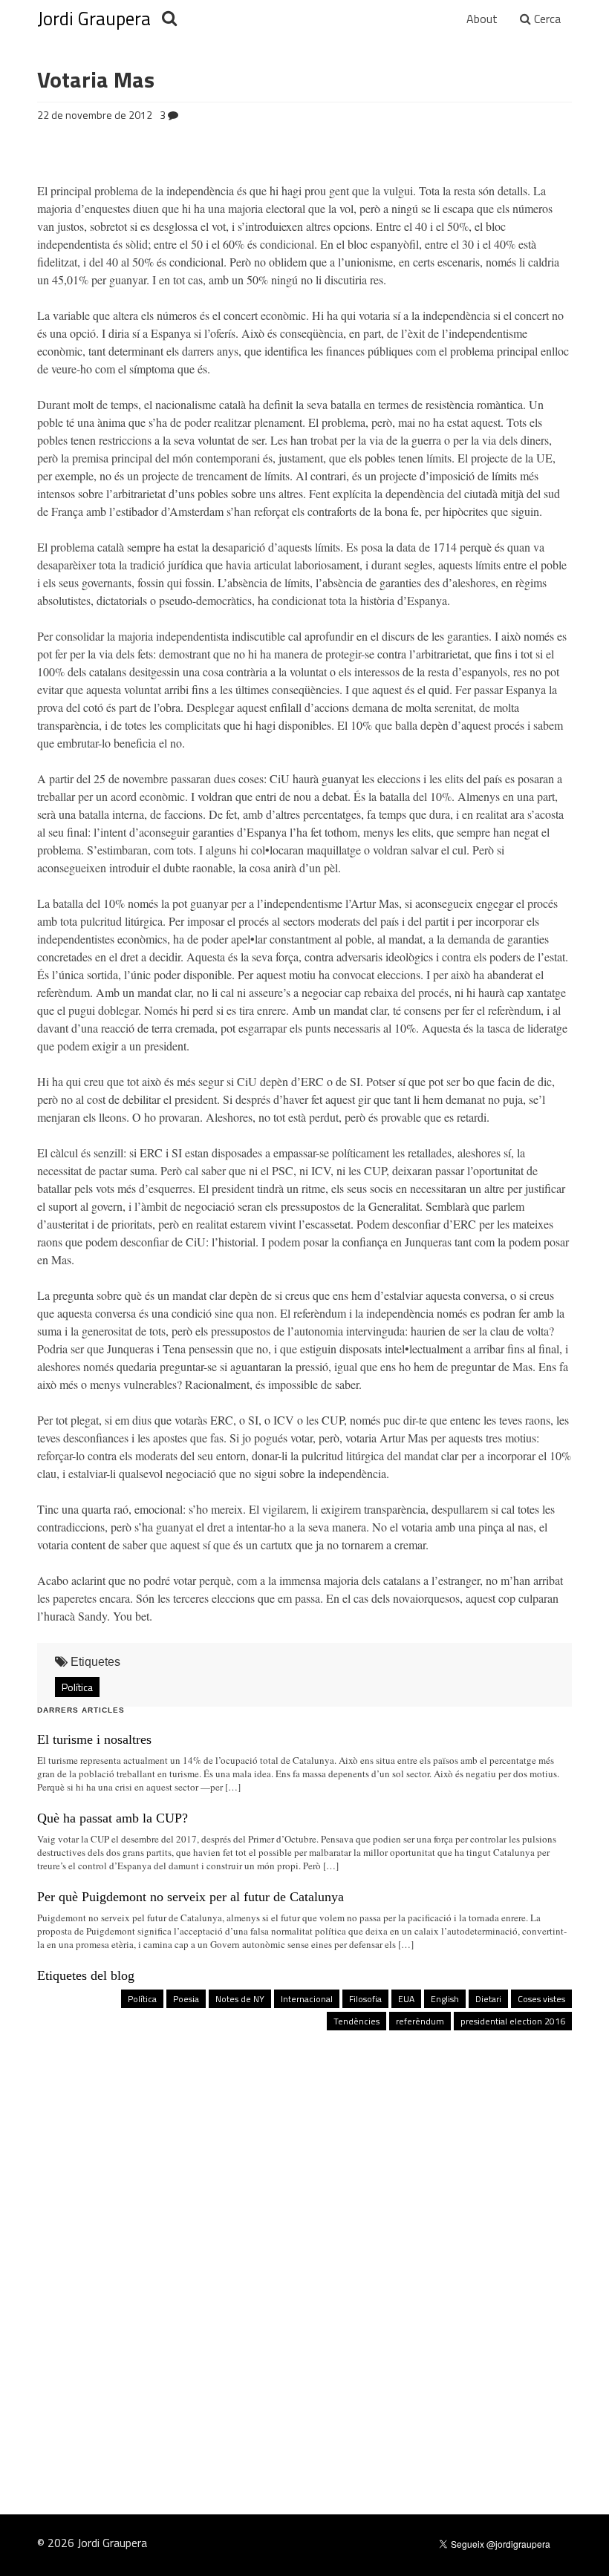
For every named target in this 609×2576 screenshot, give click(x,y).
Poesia (186, 1999)
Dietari (488, 1999)
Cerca (546, 19)
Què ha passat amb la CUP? (113, 1818)
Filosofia (365, 1999)
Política (77, 1687)
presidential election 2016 (513, 2021)
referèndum (420, 2021)
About (482, 19)
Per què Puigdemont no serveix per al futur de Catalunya (190, 1897)
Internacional (307, 1999)
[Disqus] (304, 2242)
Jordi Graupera (94, 19)
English (445, 1999)
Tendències (356, 2021)
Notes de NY (240, 1999)
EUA (406, 1999)
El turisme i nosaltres (94, 1739)
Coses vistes (541, 1999)
